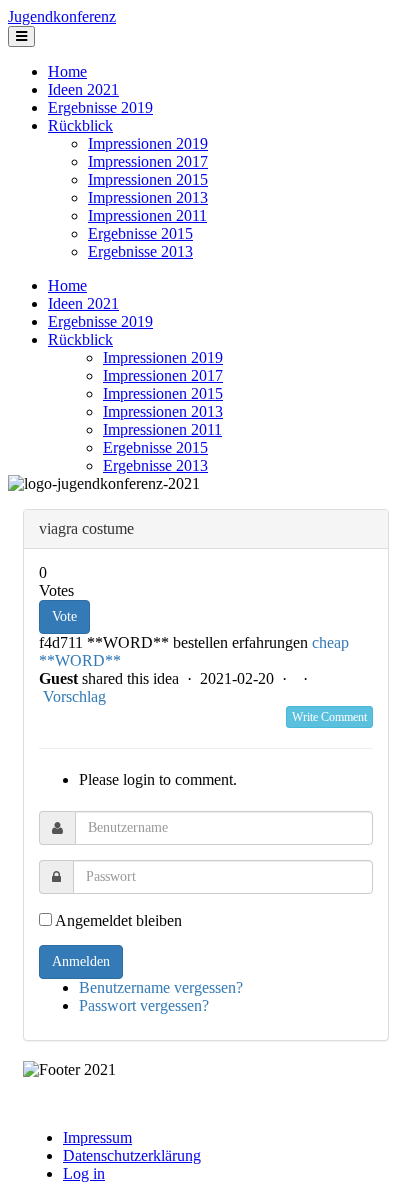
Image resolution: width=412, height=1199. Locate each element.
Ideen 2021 (83, 89)
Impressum (97, 1137)
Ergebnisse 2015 (140, 233)
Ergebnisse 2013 (140, 251)
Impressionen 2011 (147, 215)
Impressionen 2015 (148, 179)
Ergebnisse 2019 (100, 107)
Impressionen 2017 (148, 161)
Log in (84, 1173)
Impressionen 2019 (148, 143)
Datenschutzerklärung (132, 1155)
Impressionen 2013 (148, 197)
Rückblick (80, 125)
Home (67, 71)
